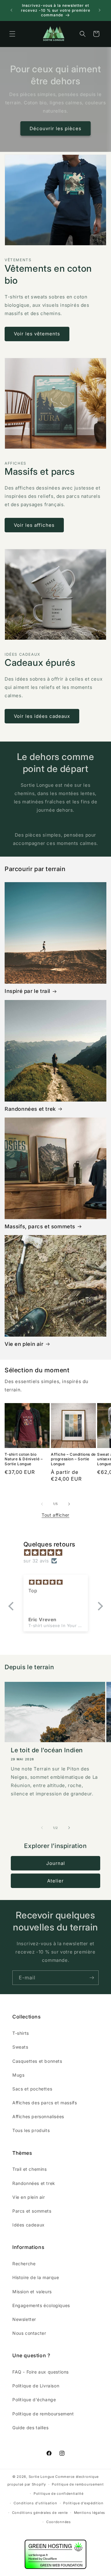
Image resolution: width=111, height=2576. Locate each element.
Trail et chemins (30, 2169)
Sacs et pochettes (32, 2089)
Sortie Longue (41, 2477)
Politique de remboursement (43, 2414)
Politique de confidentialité (59, 2494)
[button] (12, 34)
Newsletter (24, 2319)
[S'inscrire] (92, 1978)
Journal (56, 1863)
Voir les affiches (34, 525)
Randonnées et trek (30, 1109)
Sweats (20, 2047)
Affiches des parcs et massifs (45, 2103)
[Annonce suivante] (100, 10)
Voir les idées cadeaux (42, 716)
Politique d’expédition (83, 2503)
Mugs (18, 2075)
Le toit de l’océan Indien (47, 1750)
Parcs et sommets (32, 2211)
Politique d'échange (34, 2400)
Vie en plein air (24, 1344)
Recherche (24, 2264)
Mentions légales (90, 2513)
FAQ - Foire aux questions (41, 2372)
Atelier (55, 1881)
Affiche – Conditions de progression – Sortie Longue (73, 1459)
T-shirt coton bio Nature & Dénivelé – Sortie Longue (24, 1459)
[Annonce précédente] (11, 10)
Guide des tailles (30, 2428)
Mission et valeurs (32, 2292)
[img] (59, 1552)
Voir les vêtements (37, 334)
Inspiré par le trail (27, 991)
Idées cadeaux (29, 2225)
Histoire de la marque (36, 2277)
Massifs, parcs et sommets (40, 1226)
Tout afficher (55, 1515)
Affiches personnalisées (38, 2116)
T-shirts (21, 2033)
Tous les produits (31, 2130)
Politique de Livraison (36, 2386)
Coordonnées (59, 2522)
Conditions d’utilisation (35, 2503)
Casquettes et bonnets (37, 2061)
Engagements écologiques (41, 2305)
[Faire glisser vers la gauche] (42, 1504)
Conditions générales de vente (40, 2513)
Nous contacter (29, 2333)
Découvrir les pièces (55, 128)
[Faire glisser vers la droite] (69, 1504)
